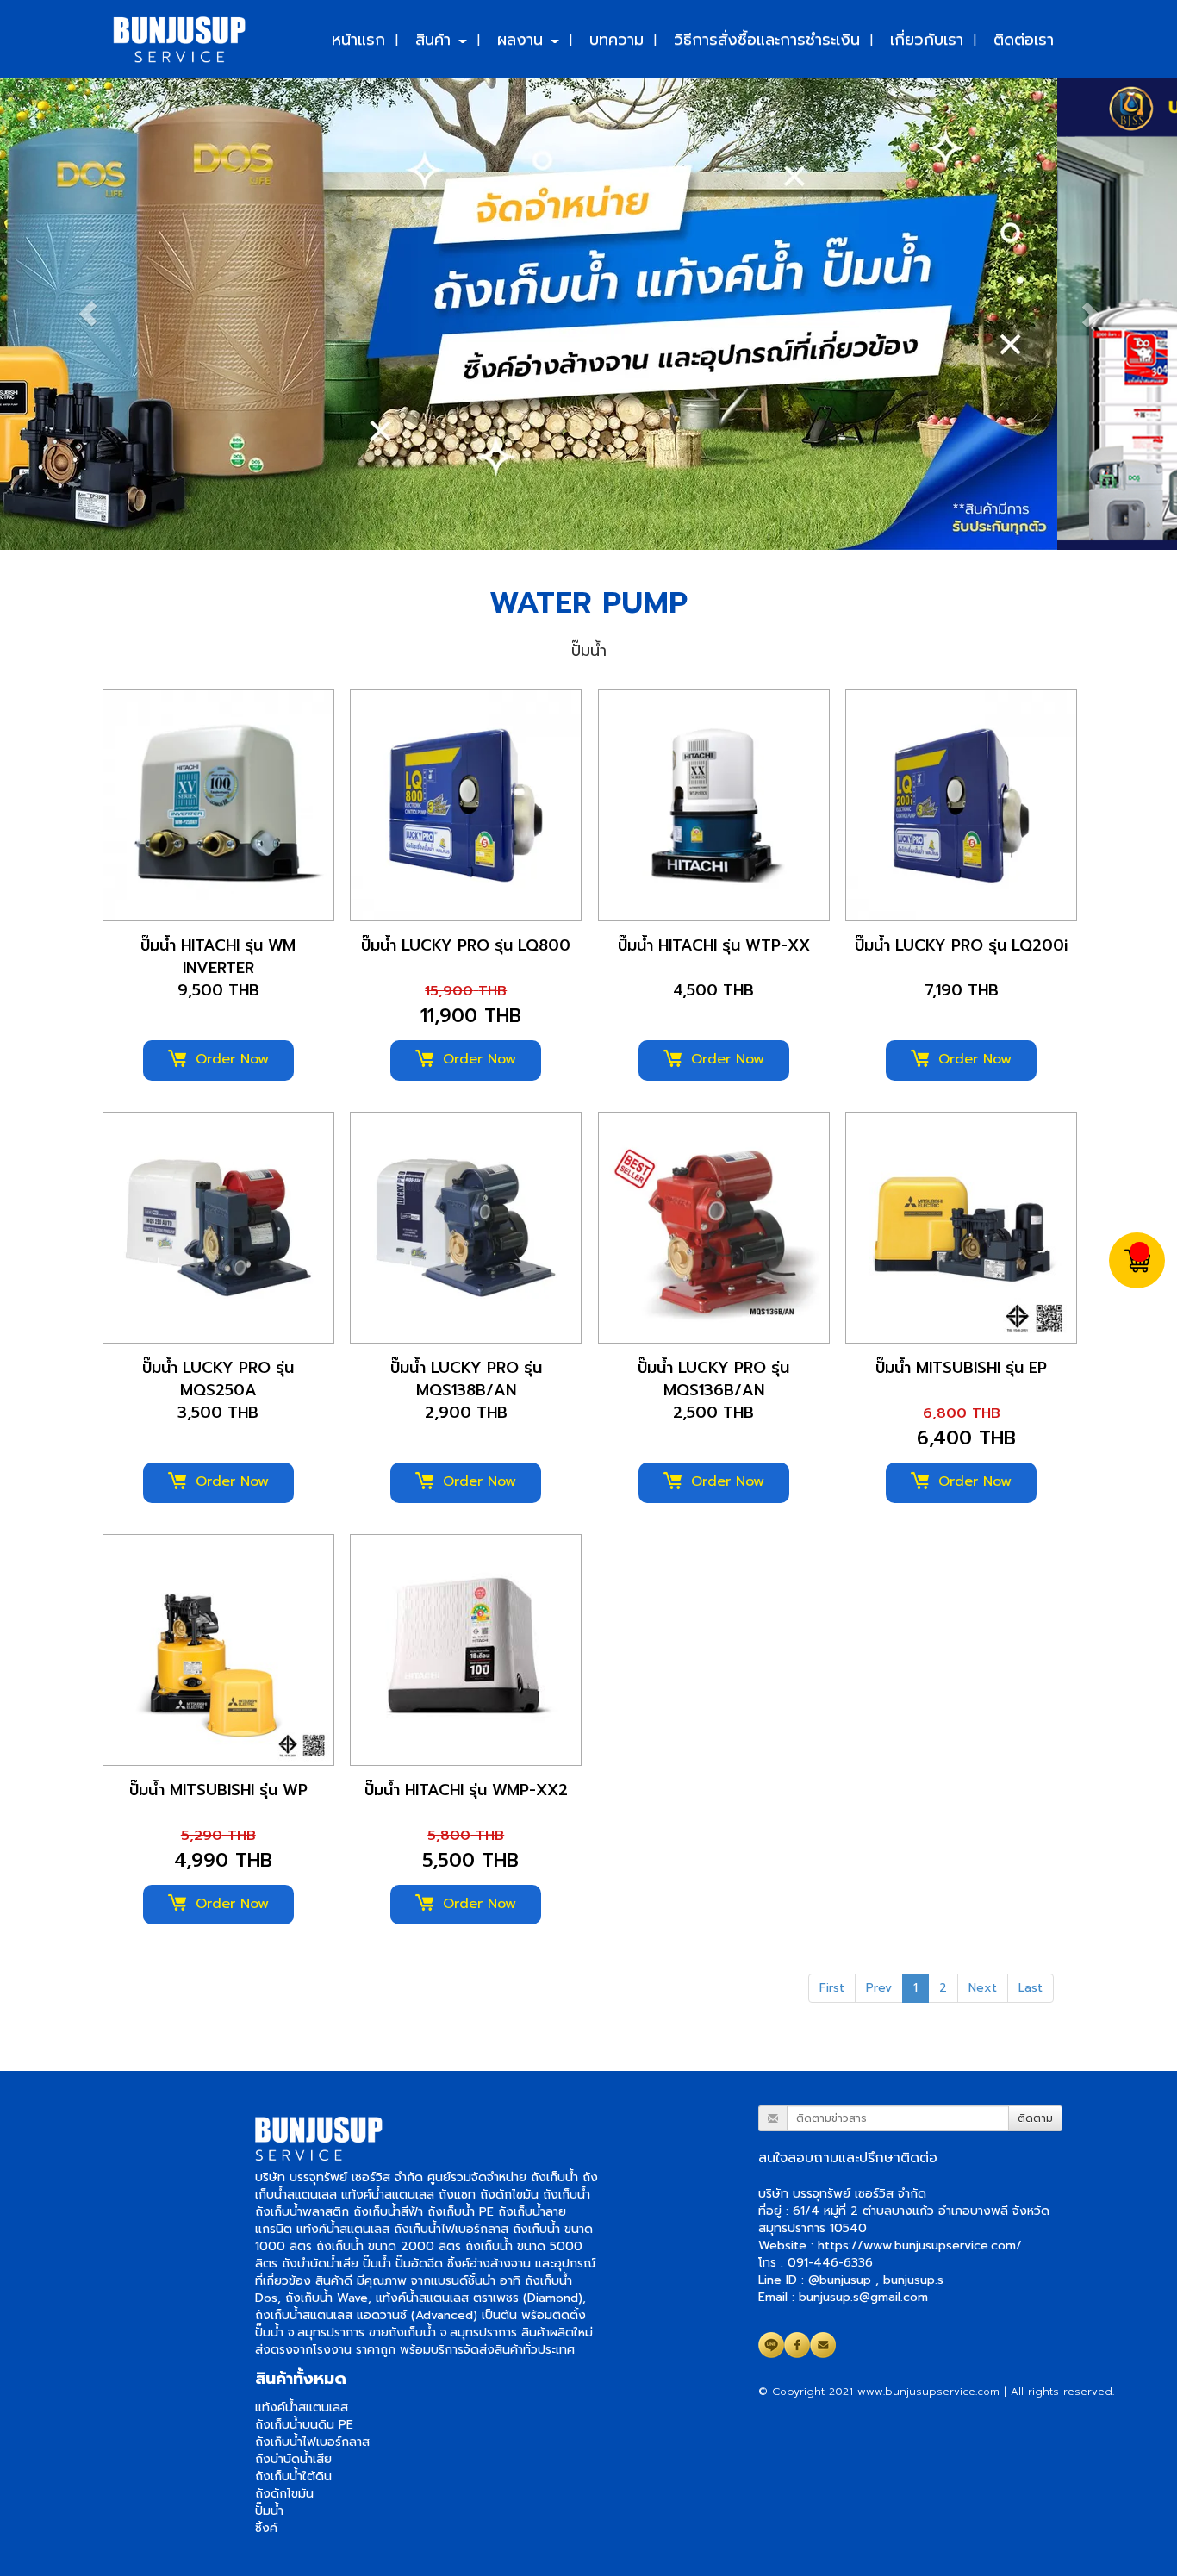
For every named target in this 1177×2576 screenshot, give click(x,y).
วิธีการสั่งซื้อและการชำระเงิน (767, 39)
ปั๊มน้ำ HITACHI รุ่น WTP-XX (714, 945)
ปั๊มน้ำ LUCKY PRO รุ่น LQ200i (961, 945)
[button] (88, 314)
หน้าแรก (358, 39)
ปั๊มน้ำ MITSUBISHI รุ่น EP (961, 1368)
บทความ (617, 39)
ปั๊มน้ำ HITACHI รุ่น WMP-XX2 (466, 1790)
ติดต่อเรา (1024, 39)
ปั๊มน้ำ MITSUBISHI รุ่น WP (218, 1790)
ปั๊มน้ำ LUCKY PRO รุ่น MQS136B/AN (713, 1379)
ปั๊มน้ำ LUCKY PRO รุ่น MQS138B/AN (466, 1379)
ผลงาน (523, 39)
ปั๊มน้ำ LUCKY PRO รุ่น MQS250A (218, 1379)
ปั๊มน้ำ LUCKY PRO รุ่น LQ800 (466, 945)
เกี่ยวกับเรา (927, 39)
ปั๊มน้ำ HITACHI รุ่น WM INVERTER (218, 957)
